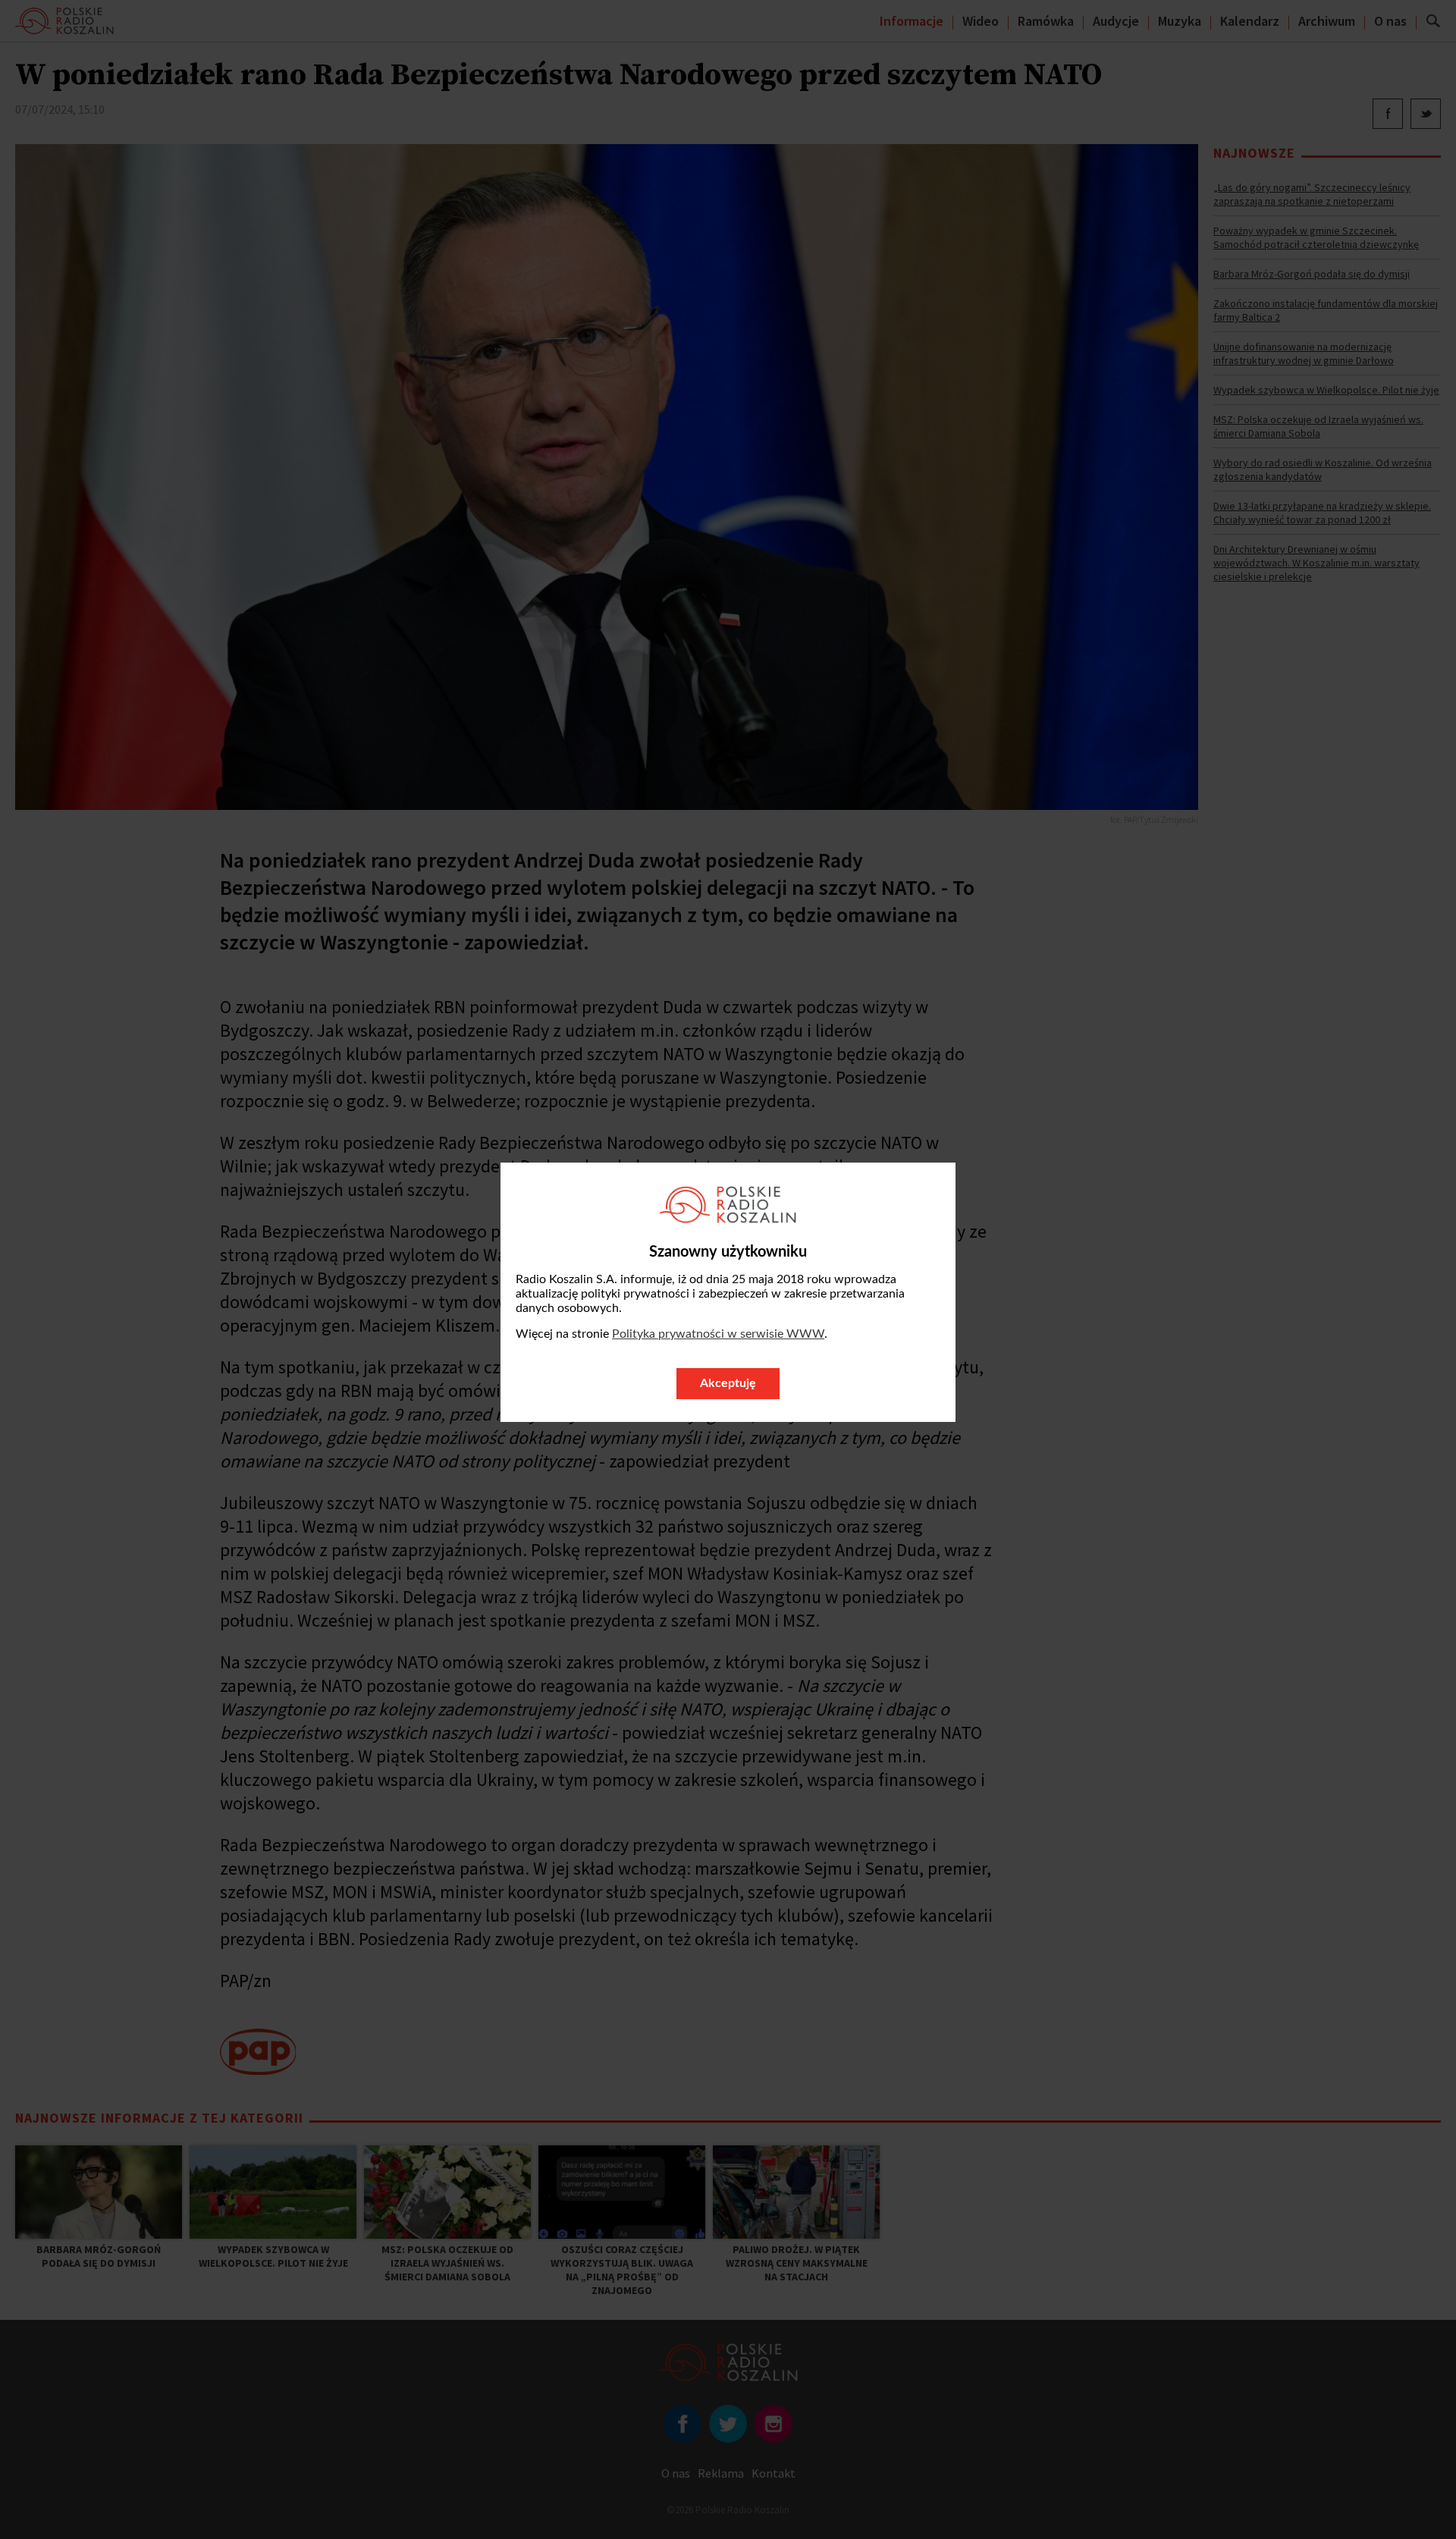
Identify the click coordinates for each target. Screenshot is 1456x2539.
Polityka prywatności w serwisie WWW (718, 1334)
